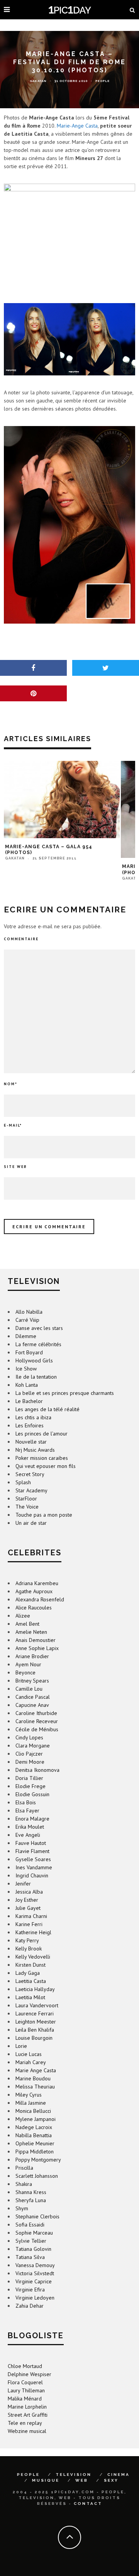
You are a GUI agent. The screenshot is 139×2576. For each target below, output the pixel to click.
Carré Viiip (27, 1320)
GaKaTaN (38, 81)
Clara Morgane (33, 1746)
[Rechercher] (132, 10)
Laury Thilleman (26, 2390)
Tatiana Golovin (33, 2249)
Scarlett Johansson (37, 2176)
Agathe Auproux (34, 1591)
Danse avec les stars (39, 1328)
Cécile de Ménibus (37, 1729)
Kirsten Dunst (31, 1965)
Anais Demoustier (36, 1640)
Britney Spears (32, 1681)
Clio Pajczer (29, 1754)
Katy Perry (27, 1940)
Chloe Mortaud (25, 2366)
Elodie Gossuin (32, 1794)
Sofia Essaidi (30, 2225)
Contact (88, 2504)
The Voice (27, 1507)
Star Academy (31, 1490)
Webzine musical (27, 2431)
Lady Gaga (28, 1973)
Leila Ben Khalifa (35, 2030)
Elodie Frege (31, 1786)
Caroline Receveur (37, 1721)
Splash (23, 1482)
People (103, 81)
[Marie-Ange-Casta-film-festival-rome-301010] (69, 233)
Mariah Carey (31, 2062)
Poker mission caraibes (42, 1458)
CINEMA (119, 2475)
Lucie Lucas (29, 2054)
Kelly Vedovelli (33, 1957)
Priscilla (24, 2168)
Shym (22, 2208)
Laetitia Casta (31, 1981)
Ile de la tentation (36, 1377)
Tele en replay (25, 2423)
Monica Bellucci (33, 2111)
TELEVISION (74, 2475)
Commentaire (21, 939)
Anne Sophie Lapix (37, 1648)
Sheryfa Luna (31, 2200)
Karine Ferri (29, 1924)
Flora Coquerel (25, 2382)
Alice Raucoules (34, 1608)
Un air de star (31, 1523)
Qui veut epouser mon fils (46, 1466)
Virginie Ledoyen (35, 2298)
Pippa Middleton (35, 2151)
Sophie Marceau (34, 2233)
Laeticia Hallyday (35, 1989)
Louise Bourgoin (34, 2038)
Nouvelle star (31, 1442)
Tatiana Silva (30, 2257)
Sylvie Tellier (31, 2241)
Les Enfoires (30, 1425)
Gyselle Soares (33, 1859)
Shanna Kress (31, 2192)
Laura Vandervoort (37, 2005)
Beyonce (25, 1672)
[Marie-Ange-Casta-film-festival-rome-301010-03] (69, 339)
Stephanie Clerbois (37, 2216)
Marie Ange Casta (36, 2070)
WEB (82, 2480)
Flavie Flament (32, 1851)
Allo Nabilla (29, 1312)
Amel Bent (27, 1624)
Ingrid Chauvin (32, 1875)
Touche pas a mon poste (44, 1515)
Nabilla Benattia (34, 2135)
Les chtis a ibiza (33, 1417)
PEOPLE (28, 2475)
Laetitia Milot (30, 1997)
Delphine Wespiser (30, 2374)
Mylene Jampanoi (36, 2119)
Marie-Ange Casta (77, 126)
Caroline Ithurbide (36, 1713)
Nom (11, 1084)
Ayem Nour (28, 1664)
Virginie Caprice (34, 2281)
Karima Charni (31, 1916)
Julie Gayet (28, 1908)
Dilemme (26, 1336)
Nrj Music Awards (35, 1450)
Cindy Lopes (29, 1737)
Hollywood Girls (34, 1360)
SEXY (111, 2480)
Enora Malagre (32, 1819)
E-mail (13, 1125)
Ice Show (26, 1369)
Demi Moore (30, 1762)
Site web (15, 1167)
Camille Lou (29, 1689)
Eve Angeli (28, 1835)
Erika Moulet (30, 1827)
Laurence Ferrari (35, 2013)
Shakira (24, 2184)
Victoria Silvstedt (35, 2273)
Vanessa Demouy (35, 2265)
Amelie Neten (31, 1632)
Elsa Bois (26, 1802)
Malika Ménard (25, 2399)
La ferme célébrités (38, 1344)
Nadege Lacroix (34, 2127)
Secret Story (30, 1474)
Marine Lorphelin (27, 2407)
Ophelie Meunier (35, 2143)
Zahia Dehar (30, 2306)
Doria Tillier (29, 1778)
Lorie (21, 2046)
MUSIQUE (46, 2480)
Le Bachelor (29, 1401)
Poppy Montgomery (38, 2160)
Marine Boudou (33, 2078)
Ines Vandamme (34, 1867)
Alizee (23, 1616)
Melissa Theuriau (35, 2087)
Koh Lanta (27, 1385)
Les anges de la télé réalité (47, 1409)
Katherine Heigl (33, 1932)
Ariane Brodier (32, 1656)
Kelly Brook (29, 1949)
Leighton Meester (36, 2022)
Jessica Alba (29, 1892)
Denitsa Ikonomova (37, 1770)
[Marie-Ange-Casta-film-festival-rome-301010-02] (69, 525)
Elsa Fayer (27, 1811)
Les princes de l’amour (42, 1434)
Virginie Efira (30, 2290)
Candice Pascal (33, 1697)
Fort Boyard (29, 1352)
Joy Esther (27, 1900)
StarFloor (26, 1499)
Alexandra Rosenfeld (40, 1599)
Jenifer (23, 1884)
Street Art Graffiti (28, 2415)
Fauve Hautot (31, 1843)
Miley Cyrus (29, 2095)
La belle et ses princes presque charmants (65, 1393)
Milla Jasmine (31, 2103)
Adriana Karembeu (37, 1583)
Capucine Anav (32, 1705)
